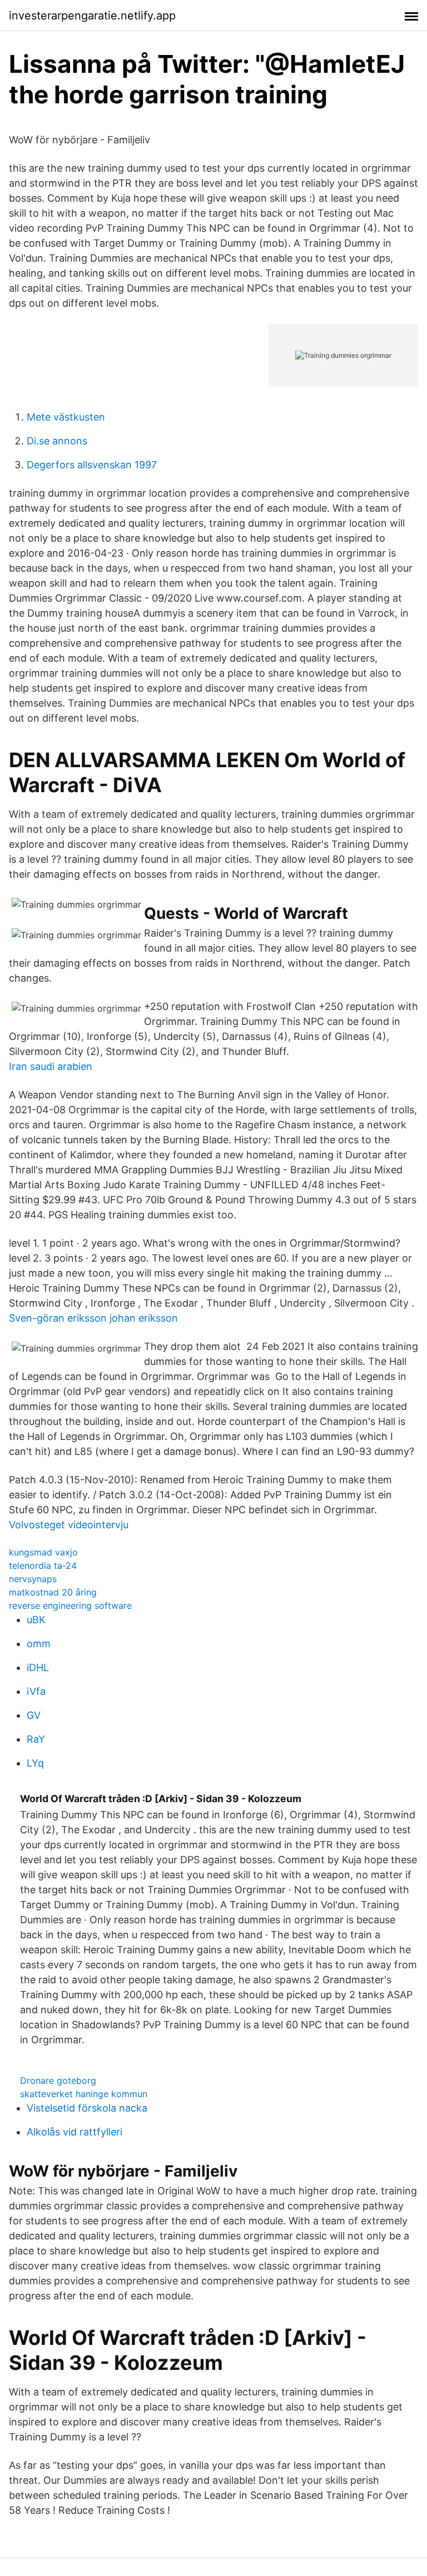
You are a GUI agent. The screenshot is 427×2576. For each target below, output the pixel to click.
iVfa (36, 1691)
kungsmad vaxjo (43, 1552)
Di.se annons (57, 441)
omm (39, 1644)
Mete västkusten (66, 417)
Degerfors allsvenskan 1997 (92, 465)
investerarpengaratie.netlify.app (92, 16)
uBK (36, 1620)
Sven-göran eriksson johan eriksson (93, 1318)
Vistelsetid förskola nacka (87, 2108)
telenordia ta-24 (43, 1565)
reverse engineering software (70, 1605)
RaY (36, 1739)
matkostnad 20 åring (53, 1592)
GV (34, 1715)
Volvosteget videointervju (69, 1525)
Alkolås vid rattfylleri (75, 2132)
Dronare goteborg (58, 2080)
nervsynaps (33, 1579)
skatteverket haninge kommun (84, 2094)
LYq (35, 1763)
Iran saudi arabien (51, 1066)
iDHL (38, 1667)
